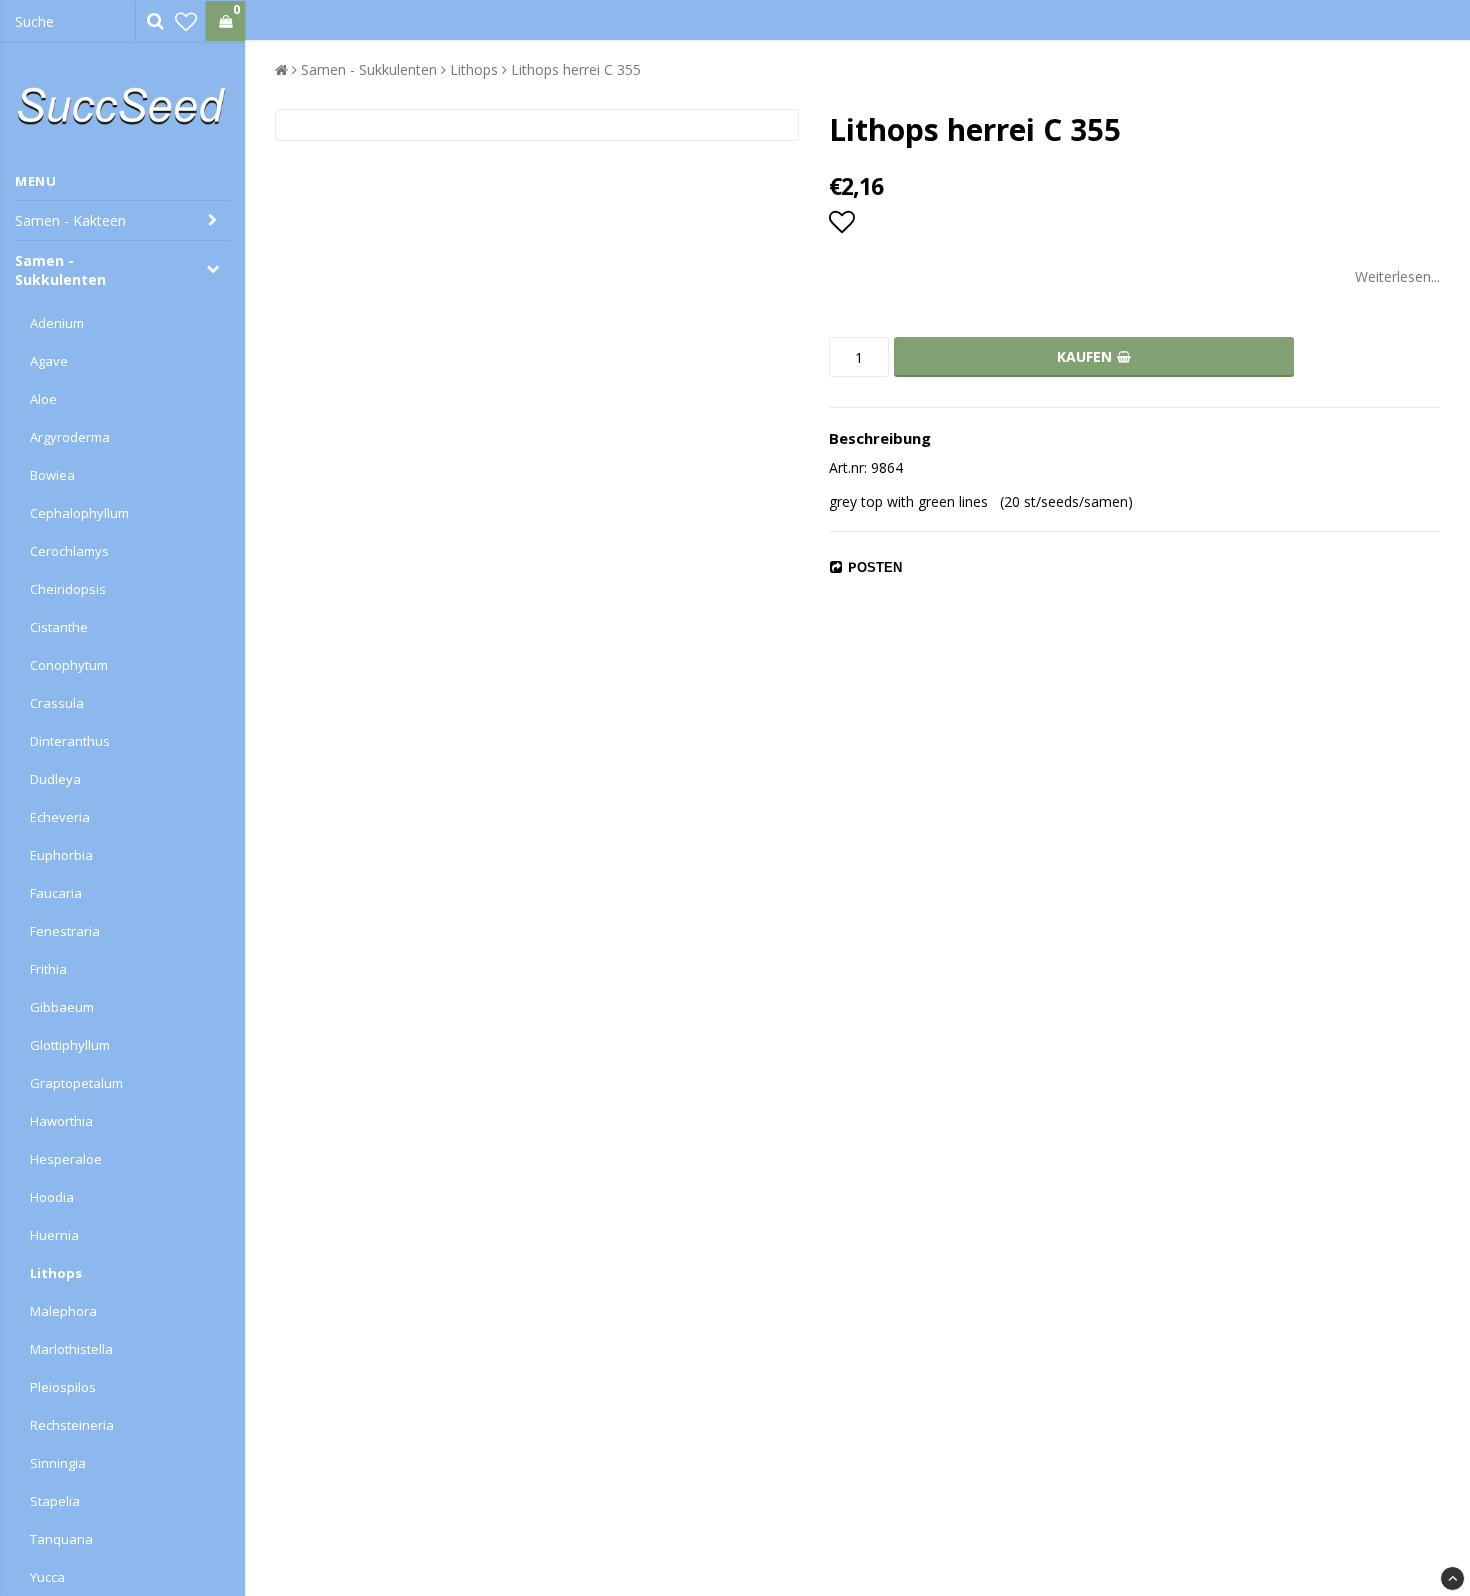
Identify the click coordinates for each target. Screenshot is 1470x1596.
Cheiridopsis (68, 589)
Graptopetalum (76, 1083)
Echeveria (60, 817)
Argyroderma (70, 437)
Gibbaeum (62, 1007)
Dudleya (55, 779)
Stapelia (55, 1501)
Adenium (57, 323)
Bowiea (52, 475)
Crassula (57, 703)
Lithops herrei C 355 (576, 69)
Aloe (43, 399)
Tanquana (61, 1539)
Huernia (54, 1235)
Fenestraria (65, 931)
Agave (49, 361)
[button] (186, 21)
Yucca (47, 1577)
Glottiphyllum (70, 1045)
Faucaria (56, 893)
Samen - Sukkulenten (60, 270)
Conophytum (69, 665)
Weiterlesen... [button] (1397, 276)
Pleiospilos (63, 1387)
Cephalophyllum (79, 513)
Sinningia (58, 1463)
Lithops (56, 1273)
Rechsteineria (72, 1425)
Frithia (48, 969)
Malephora (63, 1311)
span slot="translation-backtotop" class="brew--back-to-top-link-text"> (1452, 1578)
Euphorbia (61, 855)
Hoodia (52, 1197)
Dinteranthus (70, 741)
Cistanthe (59, 627)
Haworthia (61, 1121)
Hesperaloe (66, 1159)
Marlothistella (71, 1349)
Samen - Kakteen (70, 220)
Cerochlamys (69, 551)
